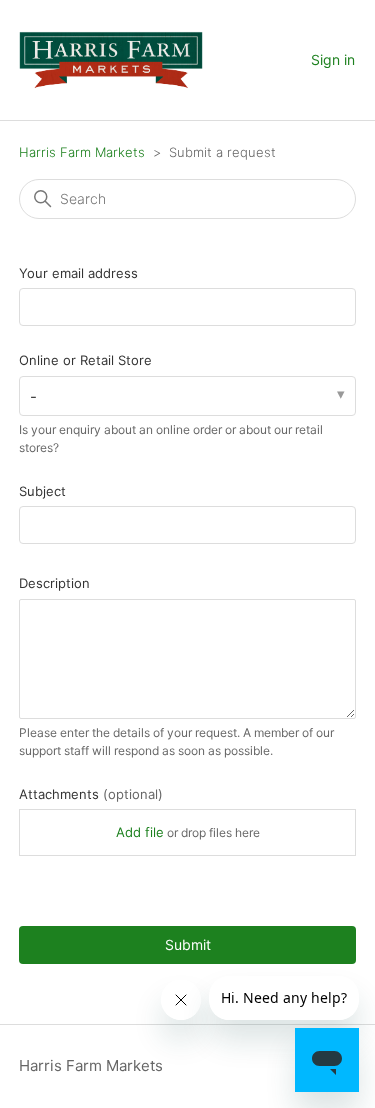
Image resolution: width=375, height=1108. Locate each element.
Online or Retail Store (85, 360)
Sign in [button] (333, 59)
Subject (42, 491)
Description (54, 583)
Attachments (91, 794)
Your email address (78, 273)
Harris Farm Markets (82, 152)
